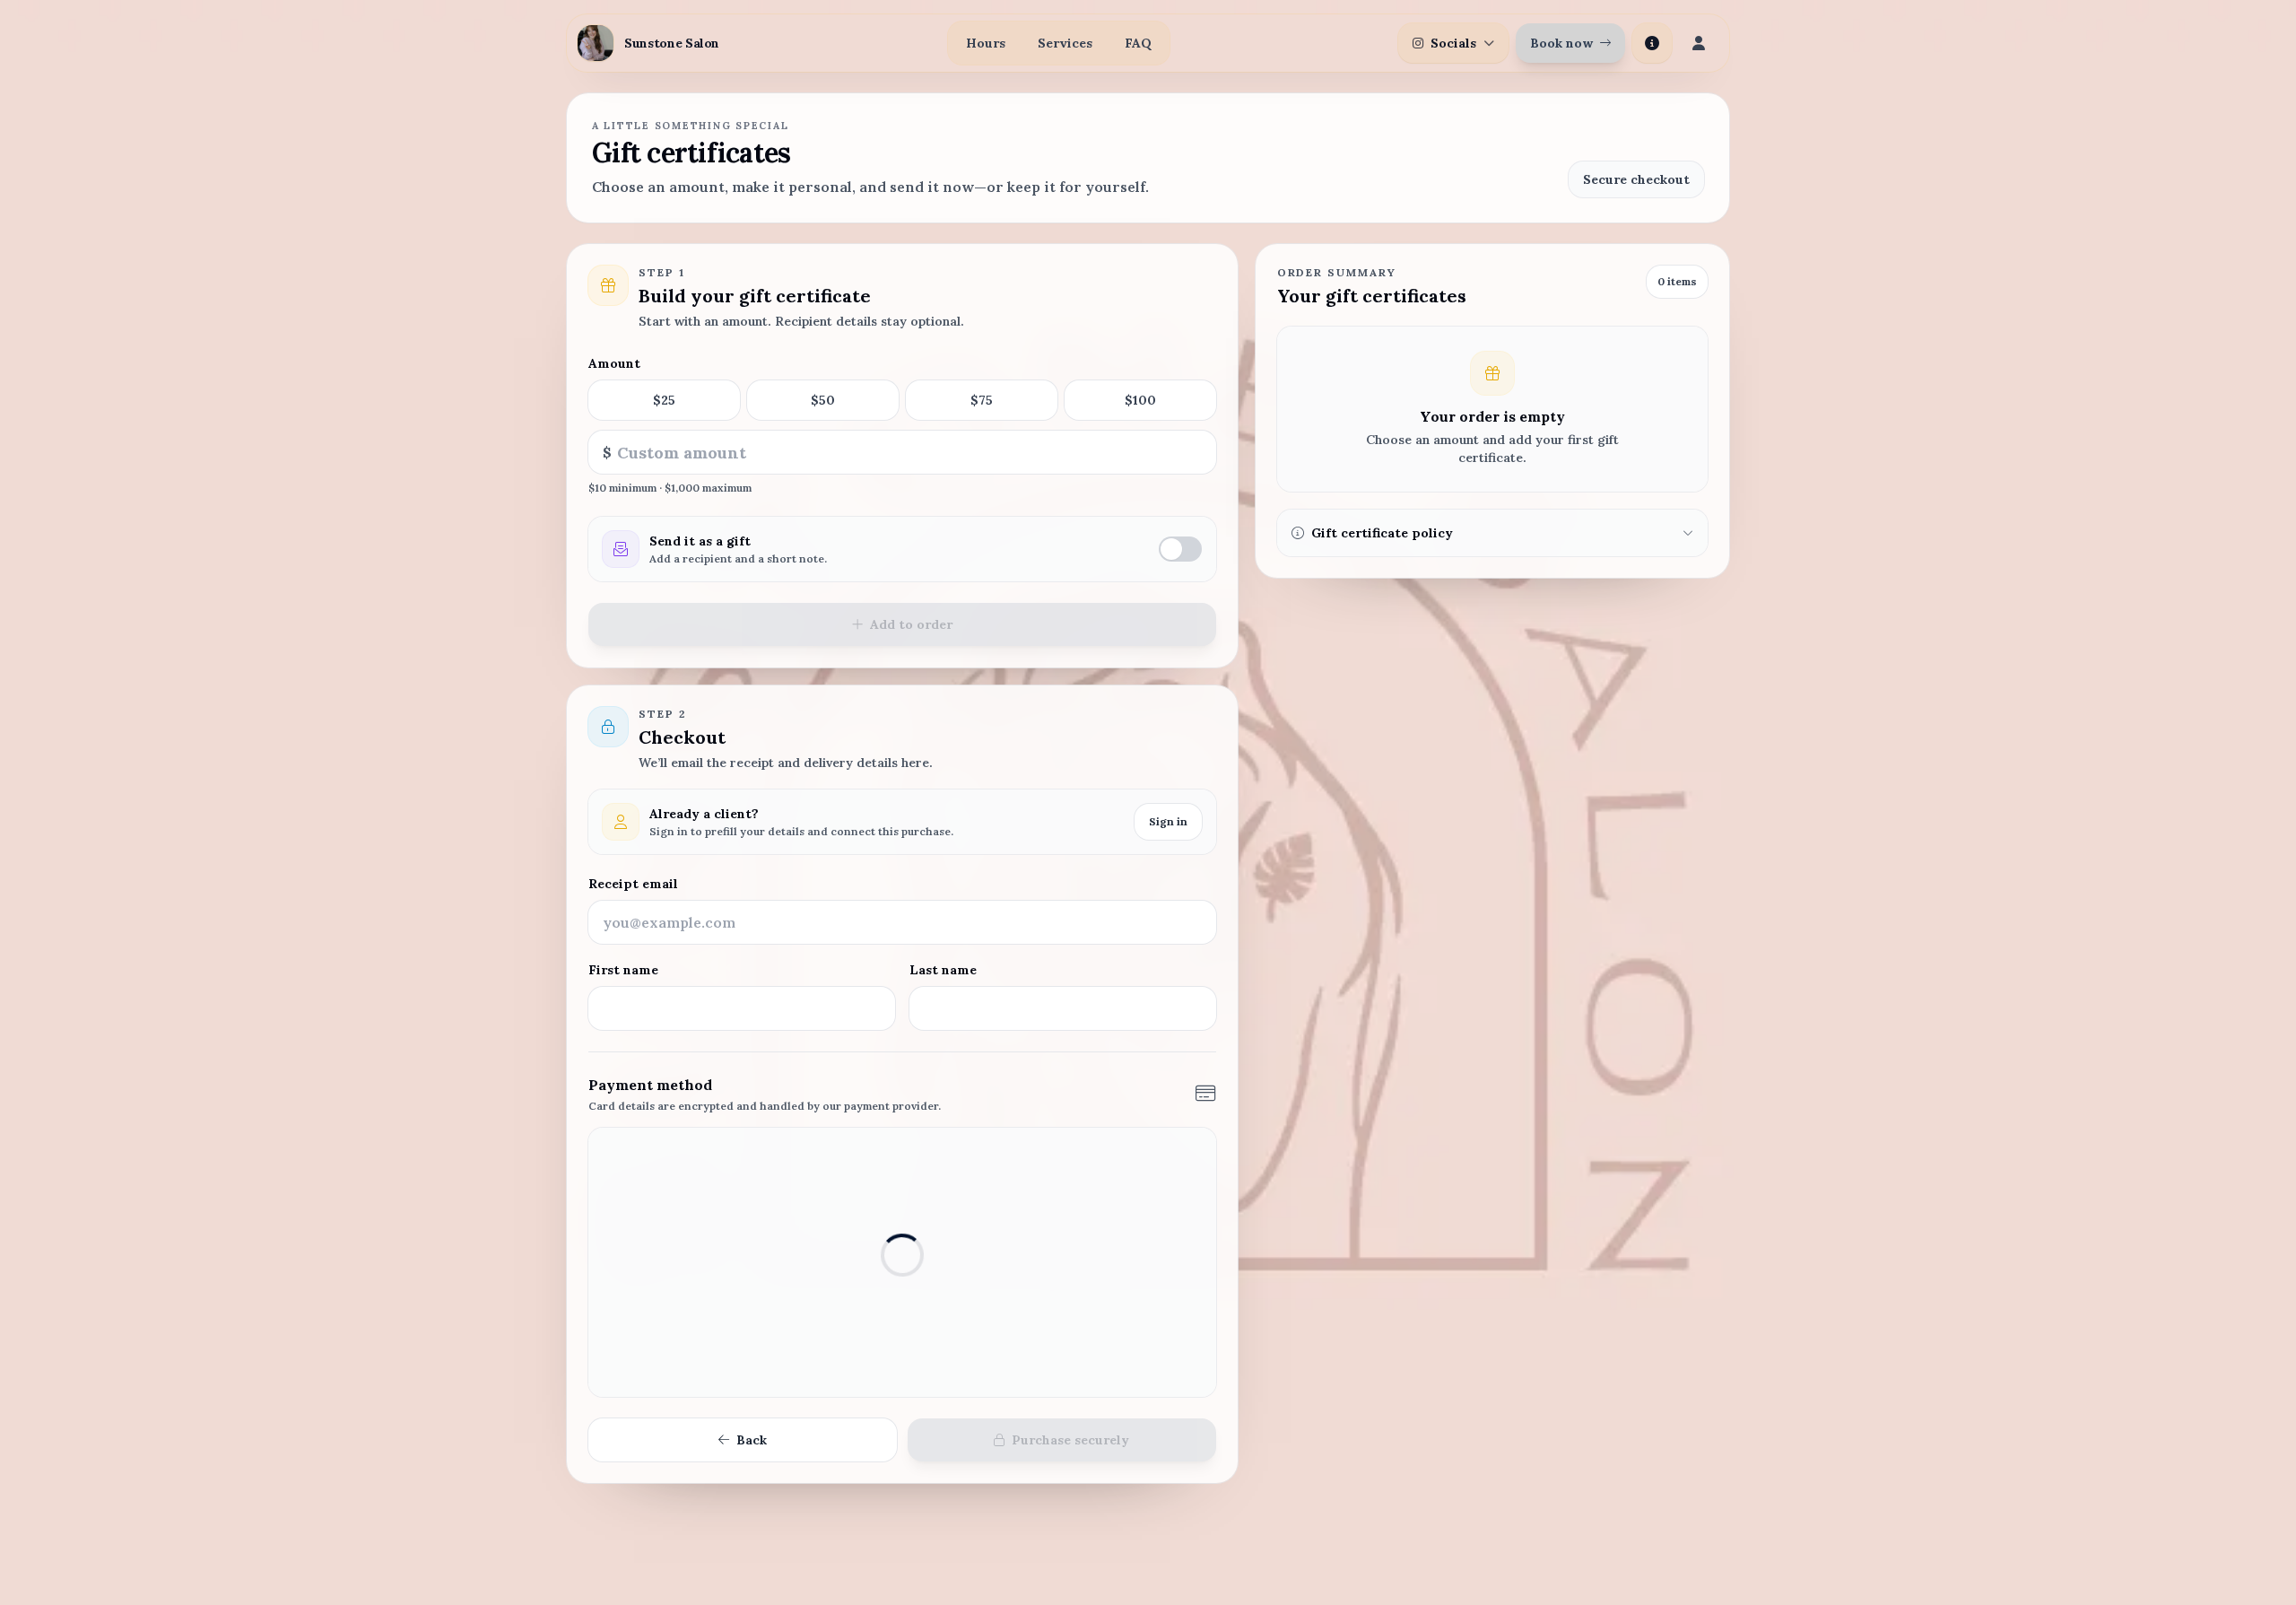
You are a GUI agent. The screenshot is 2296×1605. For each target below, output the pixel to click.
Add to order (911, 624)
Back (752, 1440)
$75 (982, 400)
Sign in (1168, 821)
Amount (614, 363)
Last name (943, 970)
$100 (1140, 400)
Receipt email (633, 884)
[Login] (1699, 43)
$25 (664, 400)
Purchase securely (1070, 1440)
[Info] (1652, 43)
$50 (823, 400)
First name (623, 970)
